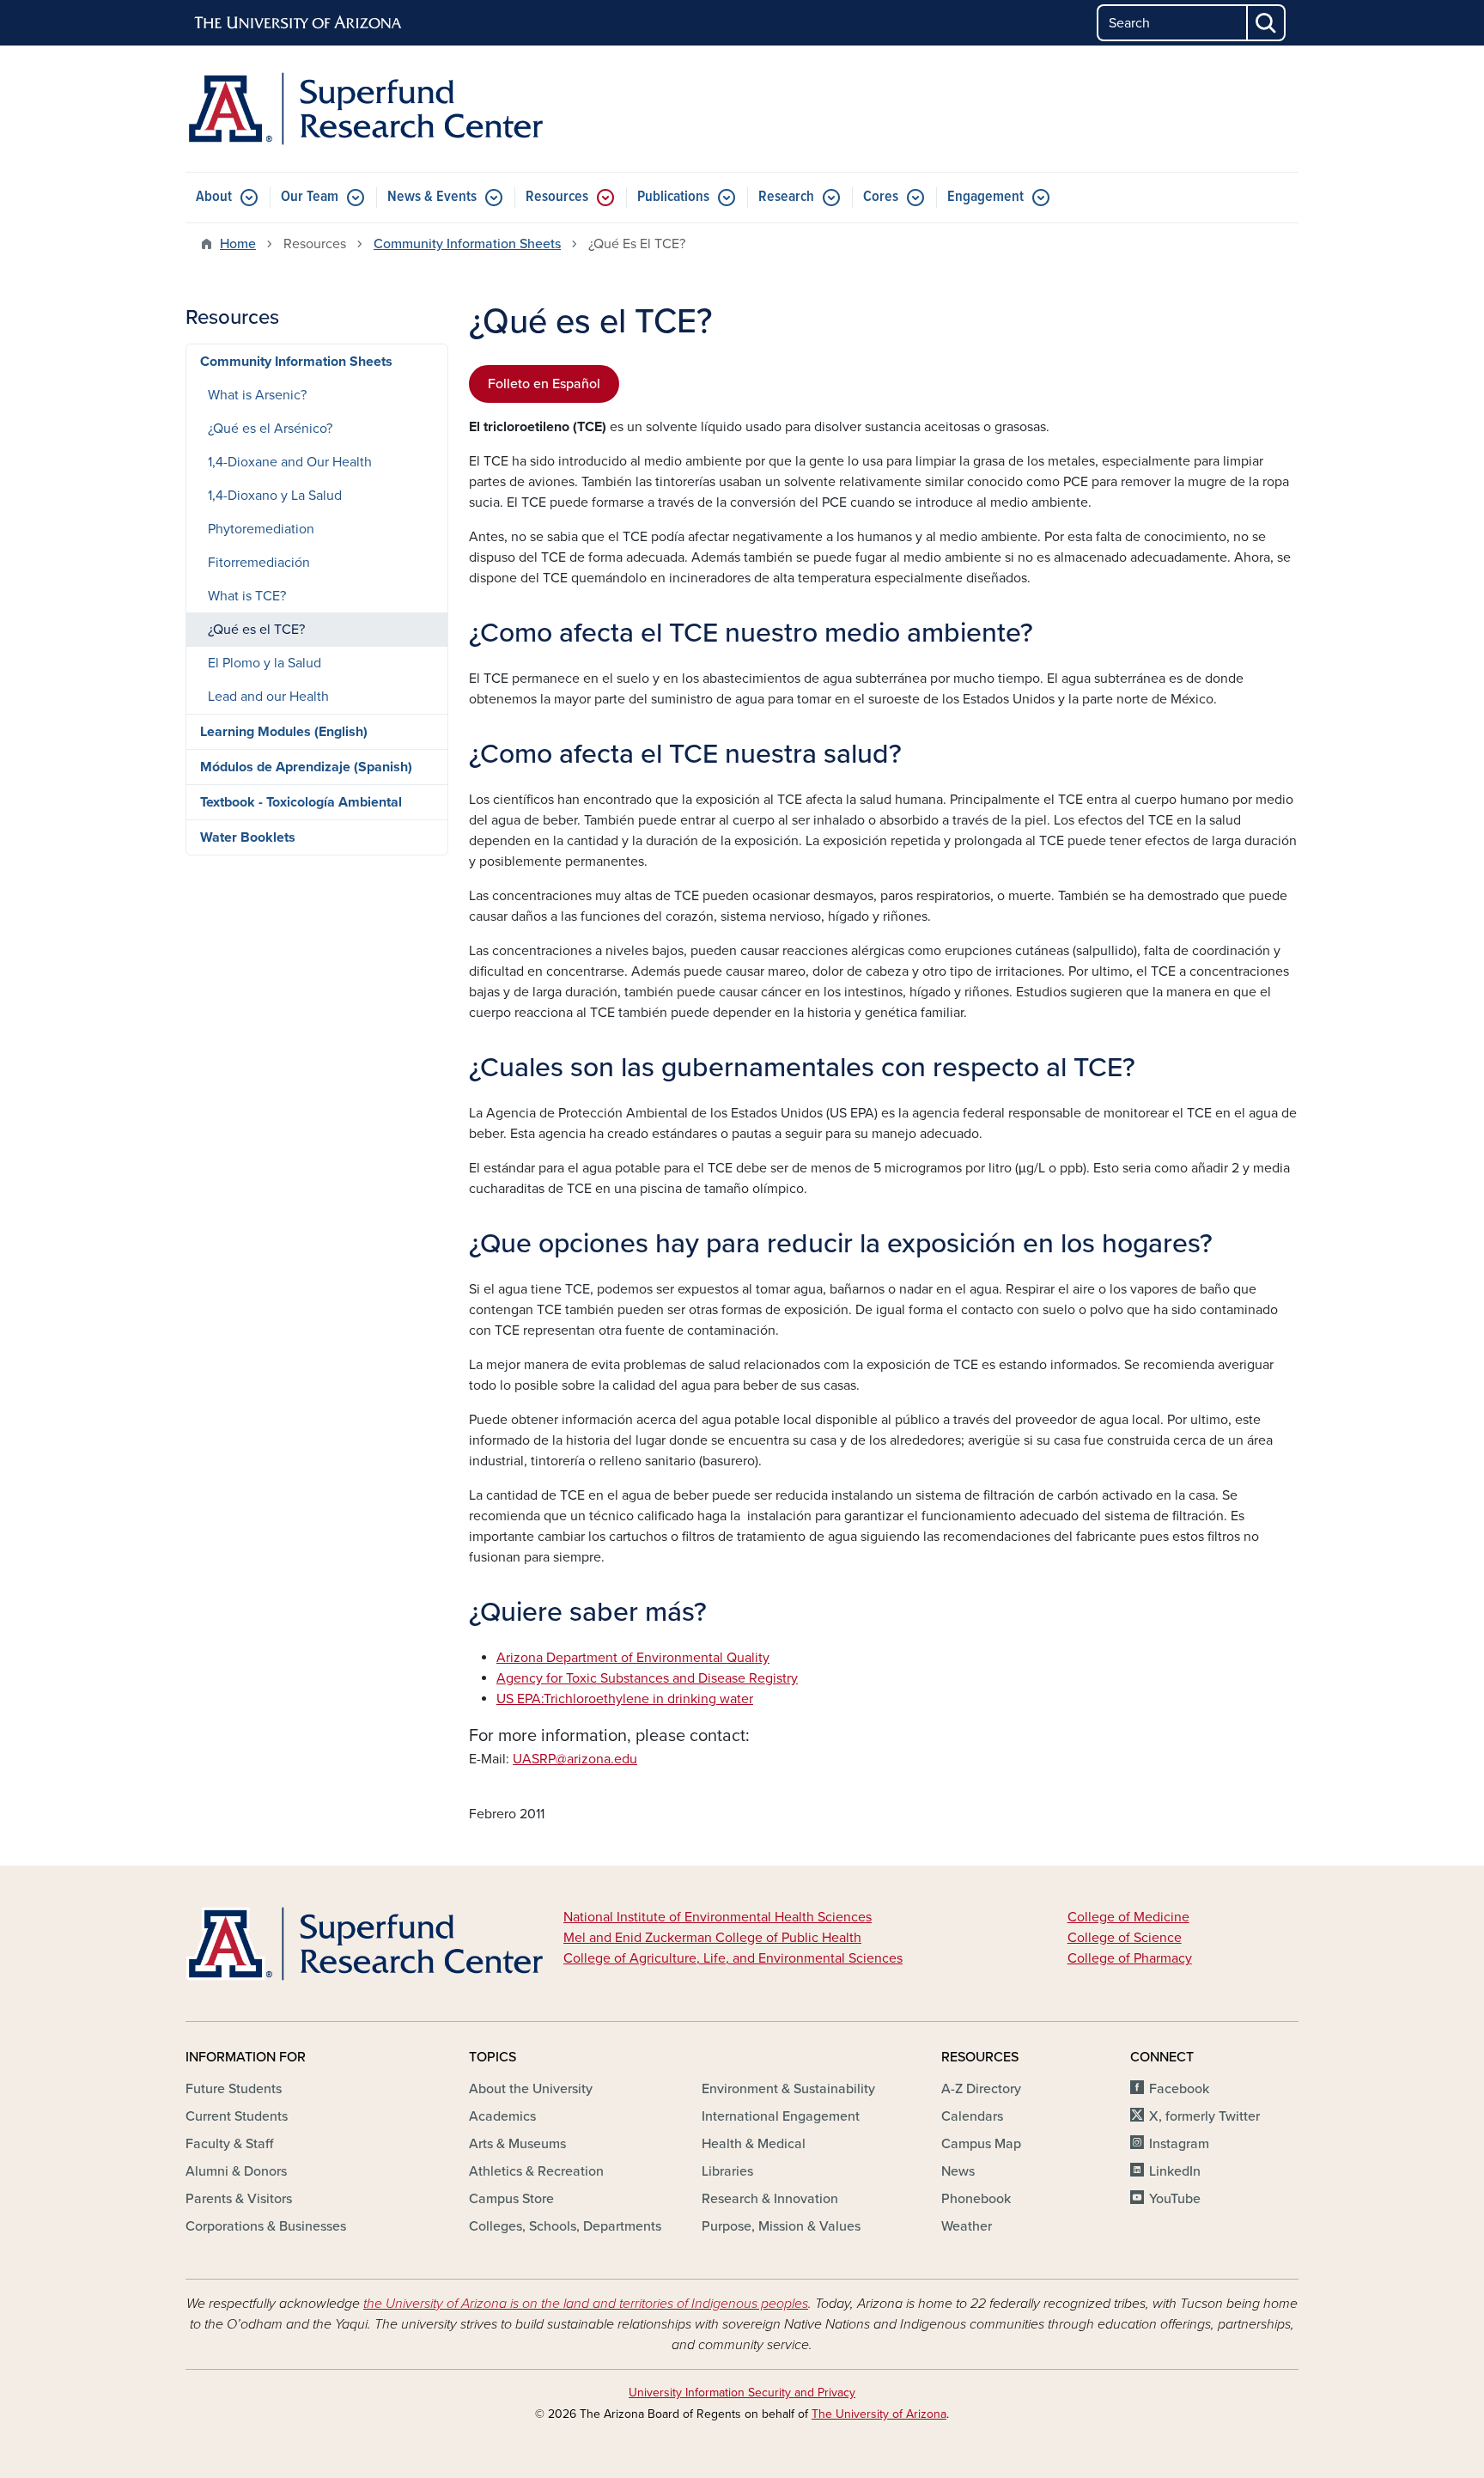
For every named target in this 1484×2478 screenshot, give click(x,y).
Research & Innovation (770, 2199)
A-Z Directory (981, 2089)
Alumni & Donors (236, 2171)
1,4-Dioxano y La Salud (275, 496)
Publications (673, 197)
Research (786, 197)
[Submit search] (1267, 23)
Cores (881, 197)
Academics (502, 2116)
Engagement (985, 197)
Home (238, 244)
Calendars (972, 2116)
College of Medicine (1128, 1917)
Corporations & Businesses (266, 2226)
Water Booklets (248, 837)
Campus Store (511, 2199)
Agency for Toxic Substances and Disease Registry (647, 1678)
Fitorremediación (259, 563)
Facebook (1179, 2089)
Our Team (310, 197)
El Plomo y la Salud (265, 663)
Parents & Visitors (239, 2199)
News (958, 2171)
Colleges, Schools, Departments (565, 2226)
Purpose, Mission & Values (781, 2226)
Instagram (1179, 2144)
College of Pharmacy (1130, 1958)
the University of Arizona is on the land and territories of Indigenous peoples (586, 2304)
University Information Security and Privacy (742, 2393)
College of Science (1125, 1938)
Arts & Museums (517, 2144)
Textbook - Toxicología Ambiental (301, 802)
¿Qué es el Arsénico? (270, 429)
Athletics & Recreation (536, 2171)
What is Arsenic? (257, 395)
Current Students (237, 2116)
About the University (531, 2089)
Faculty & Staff (229, 2144)
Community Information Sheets (467, 244)
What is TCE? (247, 596)
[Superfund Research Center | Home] (364, 109)
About (214, 197)
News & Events (432, 197)
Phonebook (976, 2199)
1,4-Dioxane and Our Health (290, 462)
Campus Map (981, 2144)
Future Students (234, 2089)
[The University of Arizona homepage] (299, 23)
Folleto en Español (544, 384)
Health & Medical (754, 2144)
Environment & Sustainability (788, 2089)
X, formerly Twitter (1204, 2116)
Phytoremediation (261, 529)
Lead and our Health (268, 697)
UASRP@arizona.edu (575, 1759)
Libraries (727, 2171)
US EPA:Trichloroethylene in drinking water (625, 1699)
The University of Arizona (879, 2414)
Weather (967, 2226)
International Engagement (781, 2116)
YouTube (1175, 2199)
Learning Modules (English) (284, 732)
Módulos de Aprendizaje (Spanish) (306, 767)
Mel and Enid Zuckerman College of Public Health (712, 1938)
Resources (557, 197)
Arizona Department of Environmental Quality (633, 1658)
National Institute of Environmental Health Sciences (718, 1917)
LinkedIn (1175, 2171)
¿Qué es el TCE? (256, 630)
